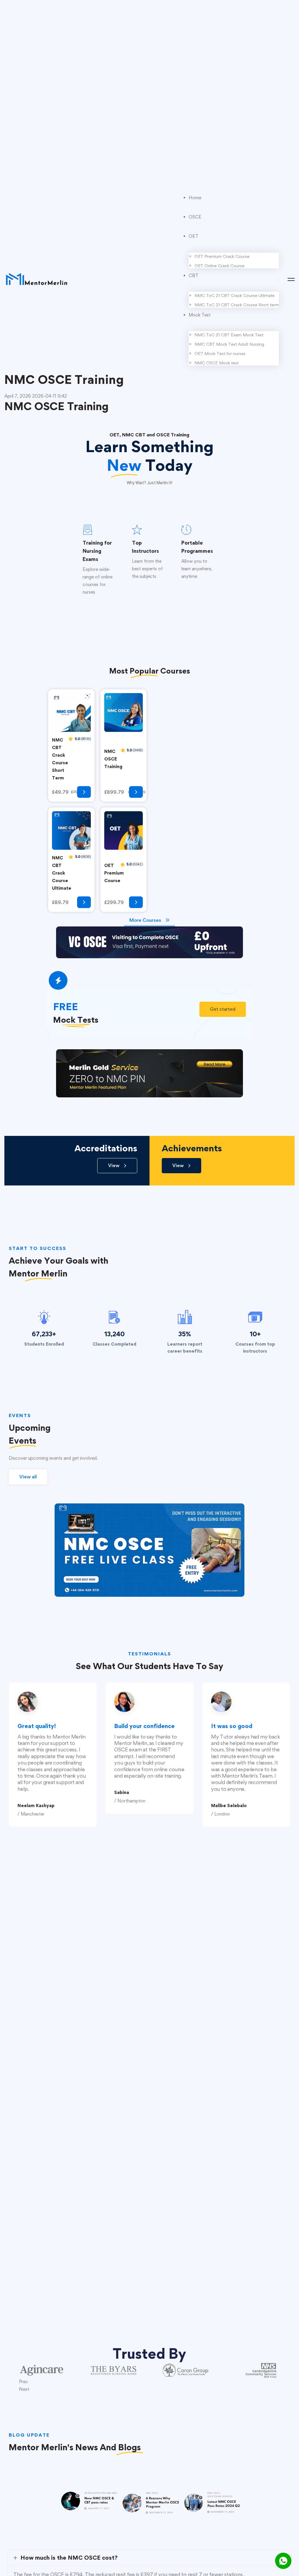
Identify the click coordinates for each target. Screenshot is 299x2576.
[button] (223, 1009)
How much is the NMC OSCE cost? (69, 2558)
